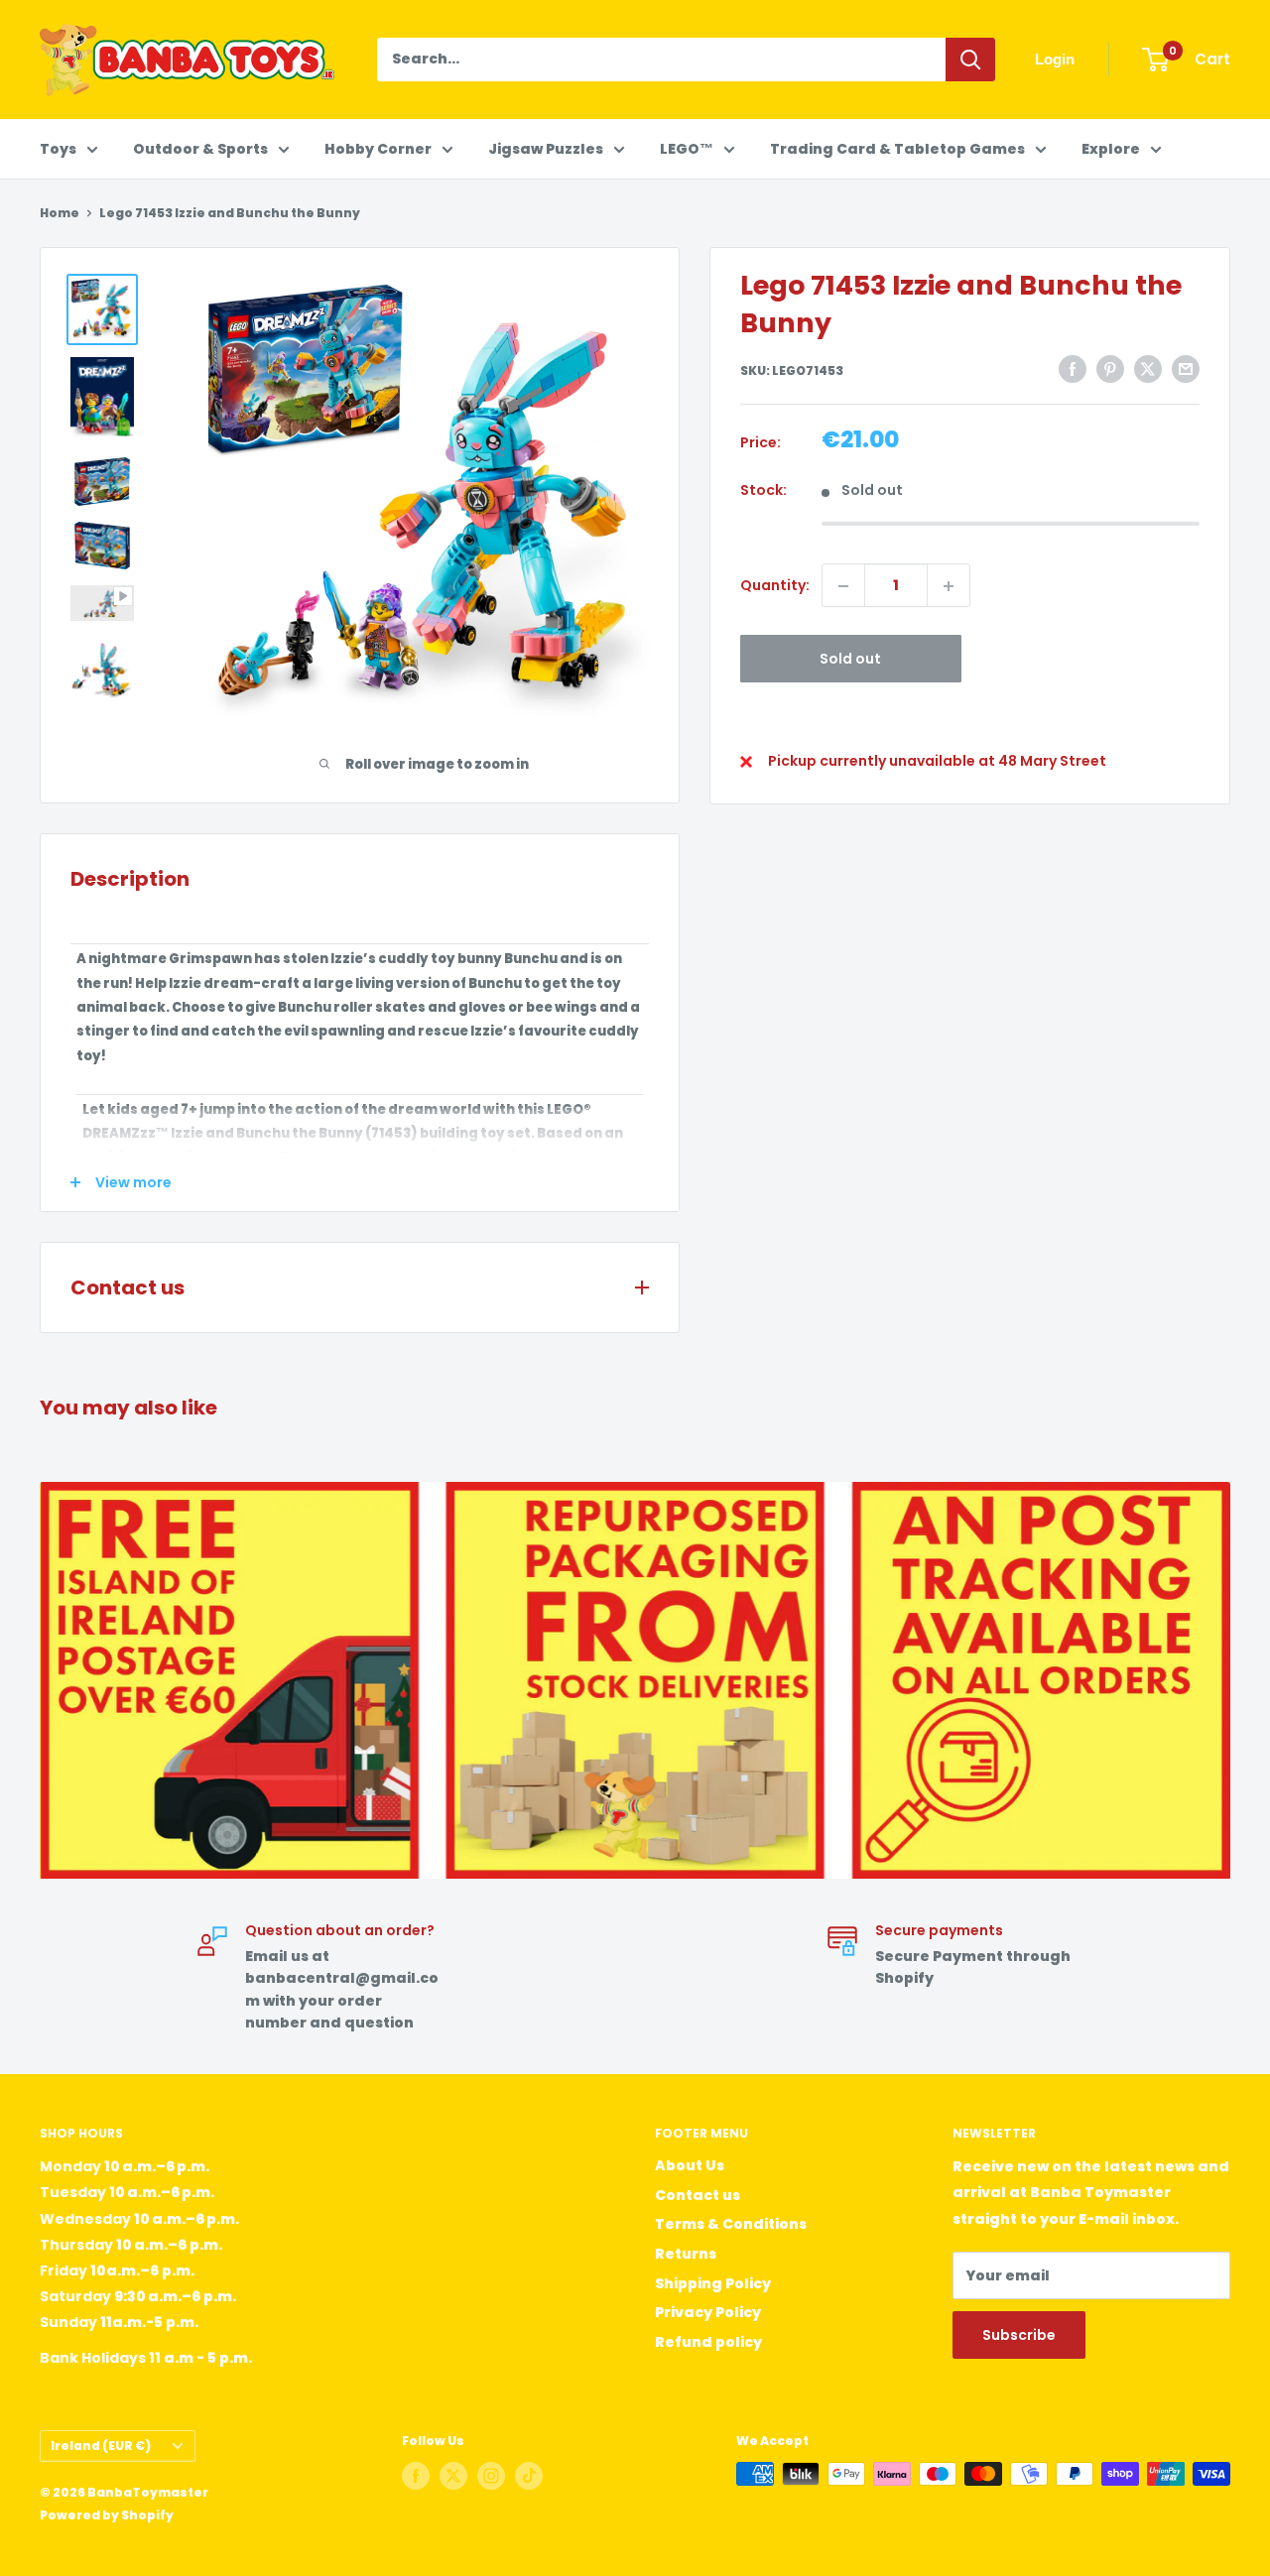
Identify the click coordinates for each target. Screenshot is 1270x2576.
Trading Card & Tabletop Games (897, 149)
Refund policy (708, 2342)
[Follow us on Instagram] (491, 2476)
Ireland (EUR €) (101, 2446)
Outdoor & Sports (200, 149)
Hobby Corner (378, 149)
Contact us (698, 2195)
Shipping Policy (713, 2283)
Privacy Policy (708, 2312)
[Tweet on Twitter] (1148, 369)
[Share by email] (1186, 369)
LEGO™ (687, 149)
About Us (690, 2165)
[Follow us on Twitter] (453, 2476)
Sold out (850, 660)
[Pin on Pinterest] (1110, 369)
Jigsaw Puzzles (546, 149)
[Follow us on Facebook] (416, 2476)
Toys (58, 149)
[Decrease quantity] (843, 586)
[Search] (970, 60)
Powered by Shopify (107, 2515)
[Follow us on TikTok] (529, 2476)
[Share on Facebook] (1073, 369)
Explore (1111, 149)
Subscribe (1019, 2335)
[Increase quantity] (949, 586)
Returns (686, 2254)
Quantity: (775, 586)
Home (60, 213)
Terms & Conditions (731, 2224)
